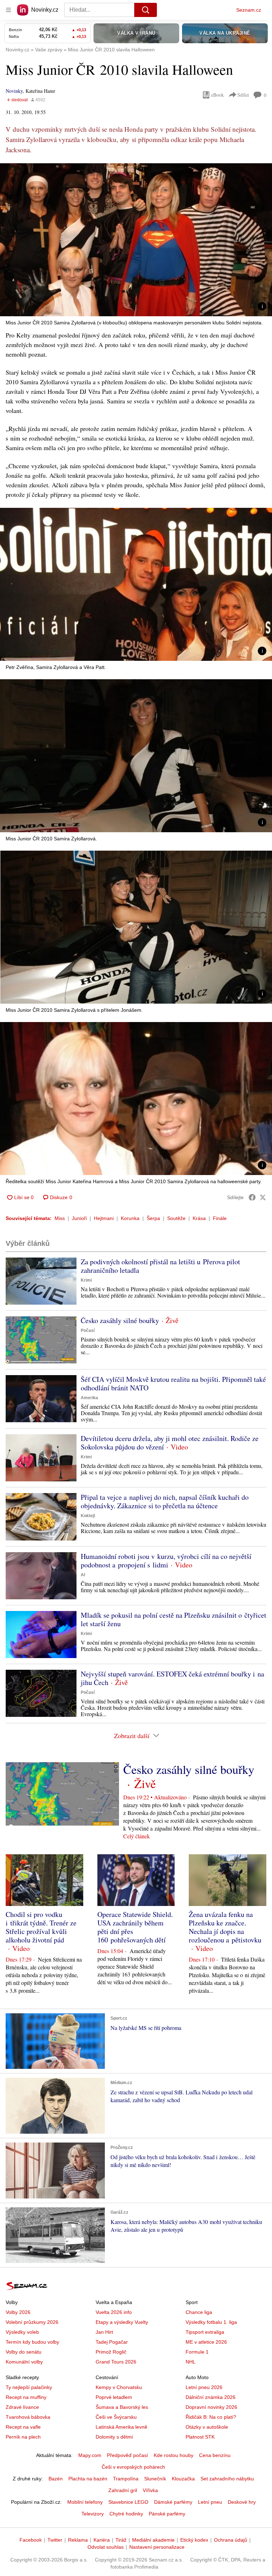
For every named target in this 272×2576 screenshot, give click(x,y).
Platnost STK (200, 2437)
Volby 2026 (18, 2312)
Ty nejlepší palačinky (29, 2387)
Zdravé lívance (22, 2407)
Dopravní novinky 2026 (211, 2407)
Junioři (79, 1218)
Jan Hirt (104, 2332)
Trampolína (126, 2479)
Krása (199, 1218)
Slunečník (155, 2479)
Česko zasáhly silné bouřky (120, 1320)
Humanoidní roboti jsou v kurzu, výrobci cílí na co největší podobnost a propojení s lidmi (166, 1561)
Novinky (14, 91)
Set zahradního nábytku (227, 2479)
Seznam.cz (249, 10)
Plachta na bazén (88, 2479)
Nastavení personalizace (157, 2547)
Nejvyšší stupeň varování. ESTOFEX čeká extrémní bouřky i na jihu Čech (172, 1678)
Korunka (130, 1218)
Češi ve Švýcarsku (116, 2417)
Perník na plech (23, 2437)
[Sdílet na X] (263, 1197)
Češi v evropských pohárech (133, 2467)
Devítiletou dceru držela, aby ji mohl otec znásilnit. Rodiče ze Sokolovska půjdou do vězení (170, 1443)
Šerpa (153, 1218)
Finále (220, 1218)
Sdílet (243, 95)
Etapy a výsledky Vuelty (122, 2322)
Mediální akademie (153, 2540)
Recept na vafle (23, 2427)
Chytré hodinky (126, 2514)
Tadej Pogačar (112, 2342)
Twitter (55, 2540)
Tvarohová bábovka (28, 2417)
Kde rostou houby (174, 2455)
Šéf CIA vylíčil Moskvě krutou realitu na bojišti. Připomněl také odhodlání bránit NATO (173, 1383)
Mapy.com (90, 2455)
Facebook (31, 2540)
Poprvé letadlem (114, 2397)
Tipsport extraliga (205, 2332)
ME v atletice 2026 (206, 2342)
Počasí (88, 1330)
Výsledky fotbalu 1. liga (211, 2322)
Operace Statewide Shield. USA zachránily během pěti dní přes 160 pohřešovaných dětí (135, 1927)
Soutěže (176, 1218)
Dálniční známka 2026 (211, 2397)
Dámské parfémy (173, 2502)
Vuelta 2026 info (114, 2312)
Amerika (89, 1398)
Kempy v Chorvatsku (119, 2387)
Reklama (78, 2540)
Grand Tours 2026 (116, 2362)
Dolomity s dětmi (114, 2437)
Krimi (86, 1280)
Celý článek (137, 1836)
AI (83, 1575)
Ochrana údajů (231, 2540)
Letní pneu (210, 2502)
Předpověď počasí (127, 2455)
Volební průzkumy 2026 (32, 2322)
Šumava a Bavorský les (122, 2407)
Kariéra (102, 2540)
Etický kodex (194, 2540)
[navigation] (8, 10)
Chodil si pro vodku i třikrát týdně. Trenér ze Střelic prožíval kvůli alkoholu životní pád (41, 1927)
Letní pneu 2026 (204, 2387)
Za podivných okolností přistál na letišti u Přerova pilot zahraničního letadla (160, 1266)
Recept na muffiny (26, 2397)
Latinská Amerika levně (121, 2427)
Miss (60, 1218)
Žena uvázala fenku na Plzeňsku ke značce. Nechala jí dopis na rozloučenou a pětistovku (225, 1927)
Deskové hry (242, 2502)
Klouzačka (183, 2479)
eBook (217, 95)
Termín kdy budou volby (32, 2342)
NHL (191, 2362)
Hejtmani (104, 1218)
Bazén (56, 2479)
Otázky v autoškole (207, 2427)
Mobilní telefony (85, 2502)
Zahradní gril (123, 2490)
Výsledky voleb (22, 2332)
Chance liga (199, 2312)
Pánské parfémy (167, 2514)
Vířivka (150, 2490)
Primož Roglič (111, 2352)
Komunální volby (24, 2362)
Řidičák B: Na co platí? (211, 2417)
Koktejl (88, 1516)
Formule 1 (197, 2352)
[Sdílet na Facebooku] (252, 1197)
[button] (136, 240)
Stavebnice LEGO (128, 2502)
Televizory (93, 2514)
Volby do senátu (24, 2352)
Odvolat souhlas (106, 2547)
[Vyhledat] (146, 10)
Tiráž (121, 2540)
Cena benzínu (215, 2455)
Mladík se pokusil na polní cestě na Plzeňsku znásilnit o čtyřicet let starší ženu (174, 1619)
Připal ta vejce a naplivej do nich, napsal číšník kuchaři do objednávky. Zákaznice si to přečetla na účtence (165, 1501)
